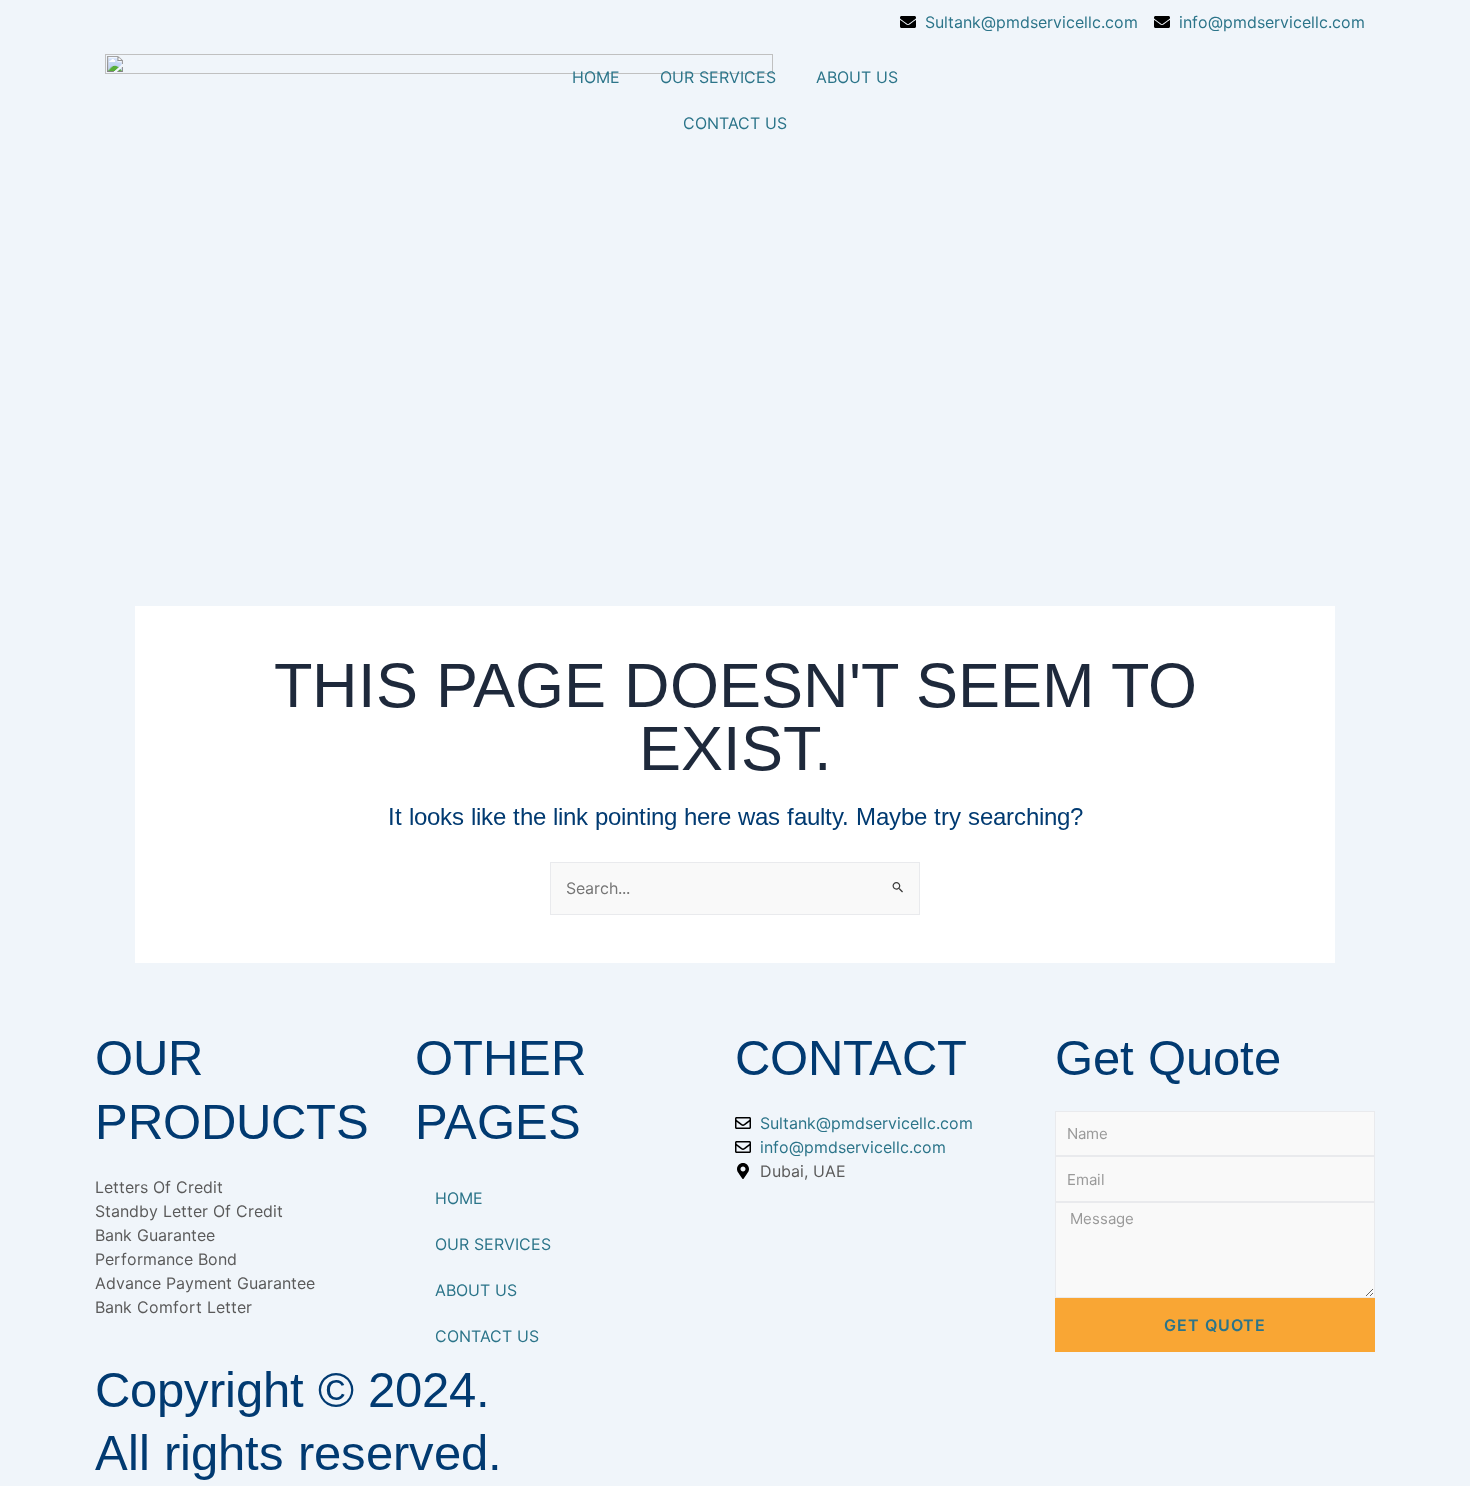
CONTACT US (735, 123)
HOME (596, 77)
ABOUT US (857, 77)
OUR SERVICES (718, 77)
